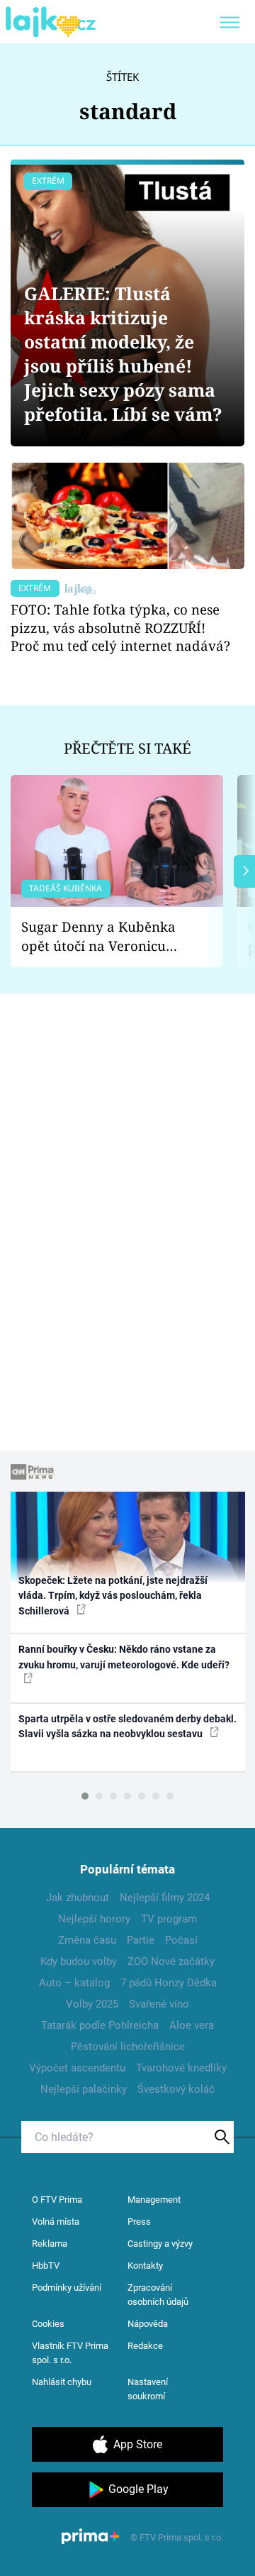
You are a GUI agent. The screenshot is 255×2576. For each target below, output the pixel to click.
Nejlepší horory (94, 1919)
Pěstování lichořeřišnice (128, 2047)
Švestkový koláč (176, 2089)
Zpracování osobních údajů (158, 2295)
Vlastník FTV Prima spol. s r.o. (70, 2353)
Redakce (145, 2346)
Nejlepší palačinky (84, 2089)
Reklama (50, 2244)
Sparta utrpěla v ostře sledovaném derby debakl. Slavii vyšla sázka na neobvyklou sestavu (127, 1726)
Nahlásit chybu (62, 2382)
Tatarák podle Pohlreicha (100, 2025)
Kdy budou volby (79, 1961)
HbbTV (46, 2266)
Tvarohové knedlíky (181, 2068)
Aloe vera (192, 2025)
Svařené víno (159, 2004)
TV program (169, 1919)
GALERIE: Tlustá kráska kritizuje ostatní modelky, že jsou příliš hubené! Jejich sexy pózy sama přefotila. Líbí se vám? (123, 354)
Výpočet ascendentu (77, 2068)
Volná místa (56, 2222)
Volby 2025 (92, 2004)
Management (154, 2200)
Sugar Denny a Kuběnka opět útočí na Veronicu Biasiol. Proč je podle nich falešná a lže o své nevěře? (106, 936)
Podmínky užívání (67, 2288)
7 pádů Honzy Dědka (169, 1983)
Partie (141, 1940)
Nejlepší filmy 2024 (165, 1898)
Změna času (87, 1940)
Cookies (48, 2324)
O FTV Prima (57, 2200)
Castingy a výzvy (160, 2244)
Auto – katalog (74, 1983)
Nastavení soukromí (148, 2389)
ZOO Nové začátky (171, 1961)
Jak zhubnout (78, 1898)
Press (139, 2222)
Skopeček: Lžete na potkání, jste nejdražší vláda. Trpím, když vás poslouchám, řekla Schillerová (113, 1596)
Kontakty (145, 2266)
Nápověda (148, 2324)
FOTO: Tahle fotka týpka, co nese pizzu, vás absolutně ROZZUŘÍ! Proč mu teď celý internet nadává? (120, 628)
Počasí (181, 1940)
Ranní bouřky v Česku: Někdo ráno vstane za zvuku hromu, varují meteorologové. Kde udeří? (124, 1657)
